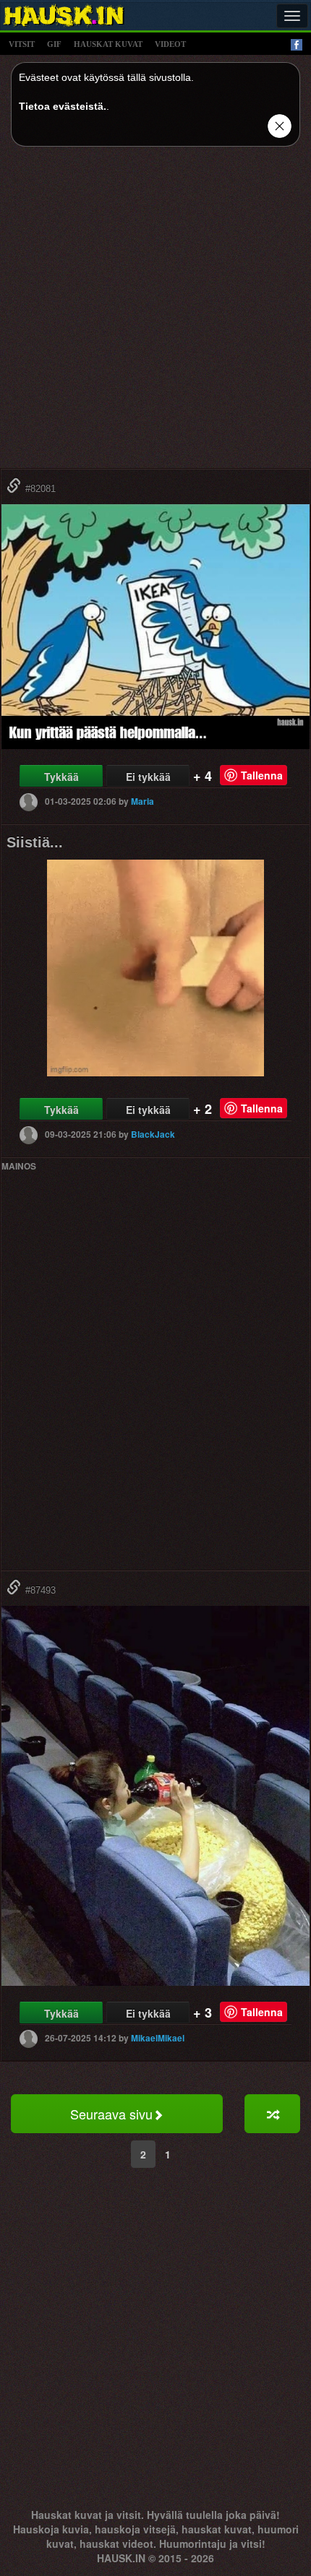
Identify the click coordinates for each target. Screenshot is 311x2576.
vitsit (22, 44)
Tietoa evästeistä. (63, 106)
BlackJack (153, 1133)
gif (54, 44)
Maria (142, 800)
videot (170, 44)
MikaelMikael (158, 2038)
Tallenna (262, 775)
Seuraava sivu (111, 2114)
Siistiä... (35, 842)
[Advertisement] (155, 313)
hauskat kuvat (108, 44)
